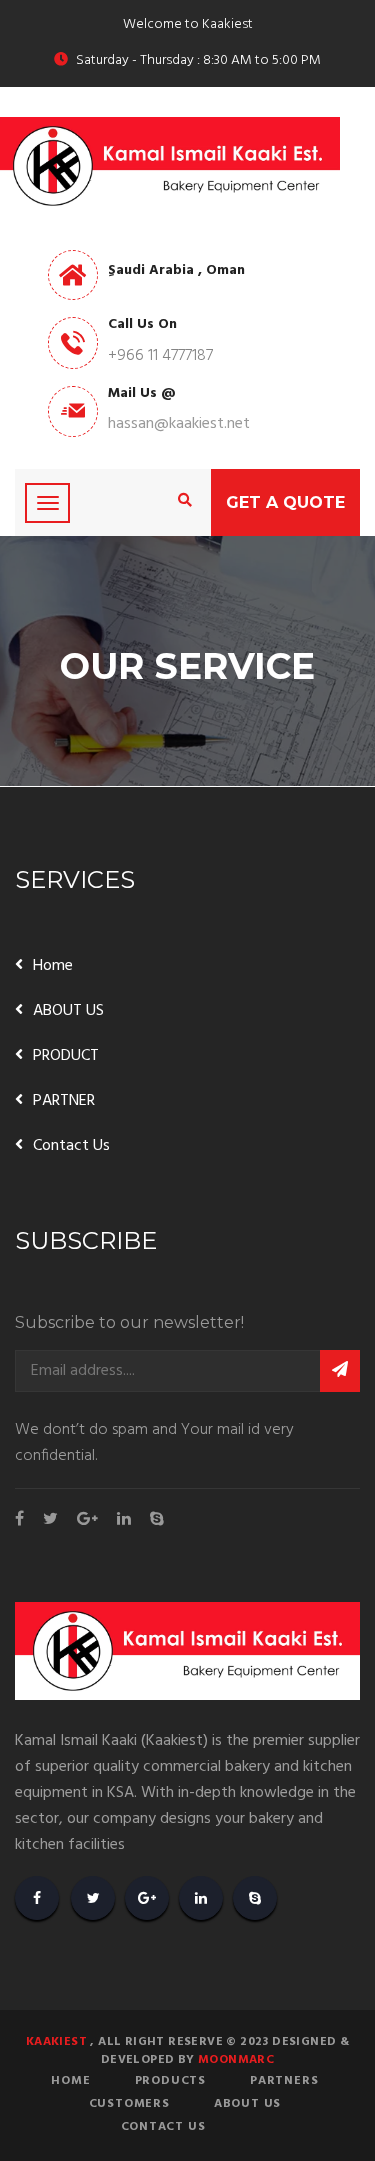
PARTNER (64, 1101)
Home (53, 966)
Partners (284, 2081)
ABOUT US (68, 1011)
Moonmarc (236, 2060)
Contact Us (71, 1146)
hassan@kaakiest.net (179, 424)
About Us (247, 2104)
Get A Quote (285, 502)
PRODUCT (66, 1056)
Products (170, 2081)
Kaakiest (56, 2042)
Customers (129, 2104)
